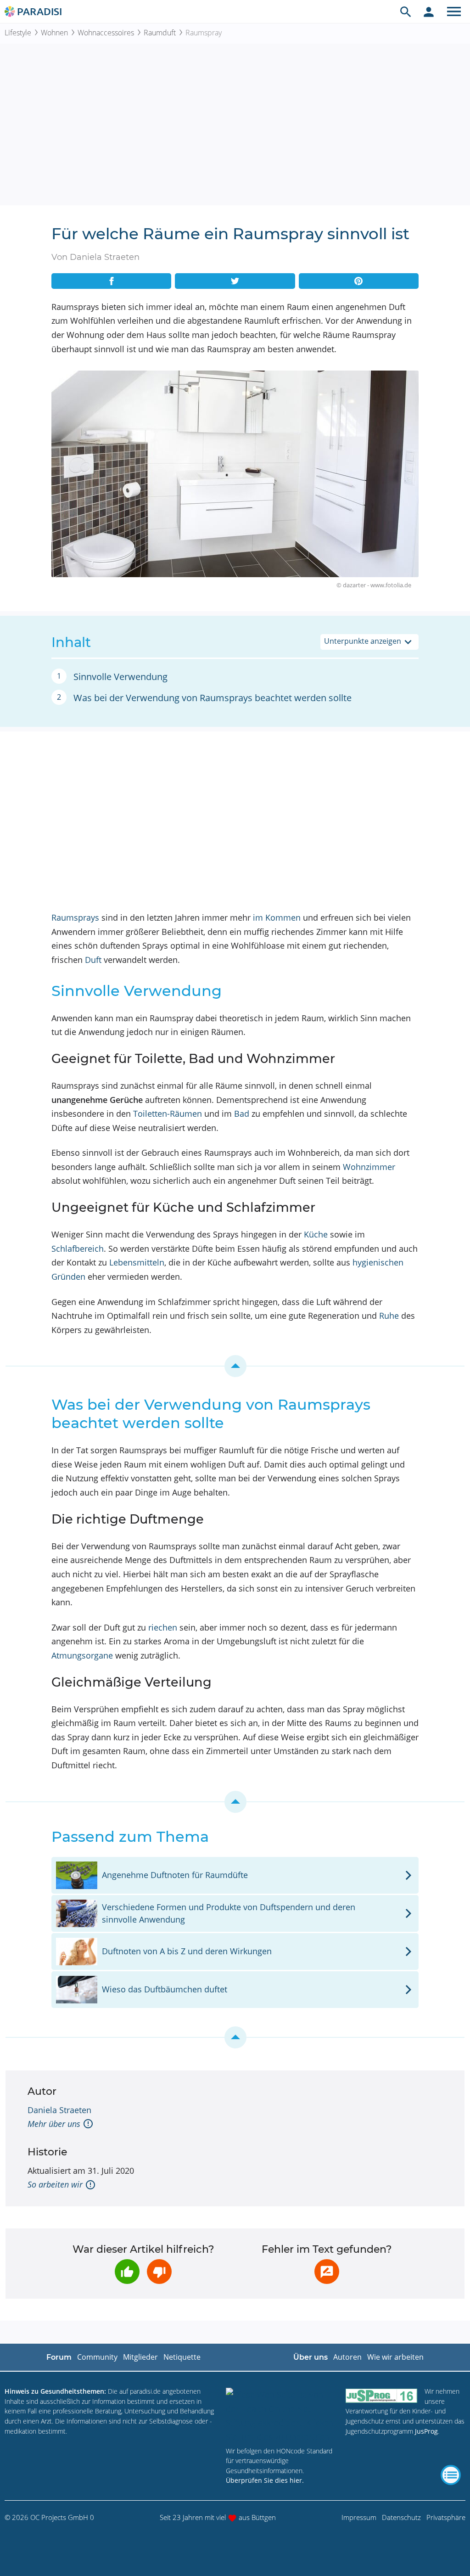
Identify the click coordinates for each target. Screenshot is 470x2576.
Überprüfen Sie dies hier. (265, 2480)
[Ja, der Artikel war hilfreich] (127, 2272)
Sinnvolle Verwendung (120, 677)
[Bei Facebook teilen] (111, 281)
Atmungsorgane (82, 1655)
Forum (59, 2357)
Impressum (359, 2517)
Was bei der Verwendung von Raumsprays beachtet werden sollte (213, 698)
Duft (93, 960)
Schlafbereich (78, 1249)
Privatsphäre (446, 2517)
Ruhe (389, 1316)
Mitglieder (140, 2357)
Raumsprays (75, 917)
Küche (316, 1234)
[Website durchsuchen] (406, 11)
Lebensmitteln (137, 1262)
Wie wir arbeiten (395, 2357)
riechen (163, 1627)
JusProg (426, 2431)
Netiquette (182, 2357)
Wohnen (54, 33)
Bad (242, 1114)
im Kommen (277, 917)
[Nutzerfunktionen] (429, 11)
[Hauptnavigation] (454, 11)
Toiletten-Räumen (168, 1114)
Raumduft (160, 33)
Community (97, 2357)
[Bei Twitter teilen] (235, 281)
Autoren (347, 2357)
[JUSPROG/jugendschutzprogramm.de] (381, 2395)
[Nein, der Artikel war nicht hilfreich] (159, 2272)
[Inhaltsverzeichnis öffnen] (451, 2475)
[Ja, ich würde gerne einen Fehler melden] (327, 2272)
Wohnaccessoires (106, 33)
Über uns (311, 2357)
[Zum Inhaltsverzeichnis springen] (235, 1366)
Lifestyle (18, 33)
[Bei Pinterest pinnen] (359, 281)
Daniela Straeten (59, 2110)
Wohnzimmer (369, 1167)
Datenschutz (401, 2517)
